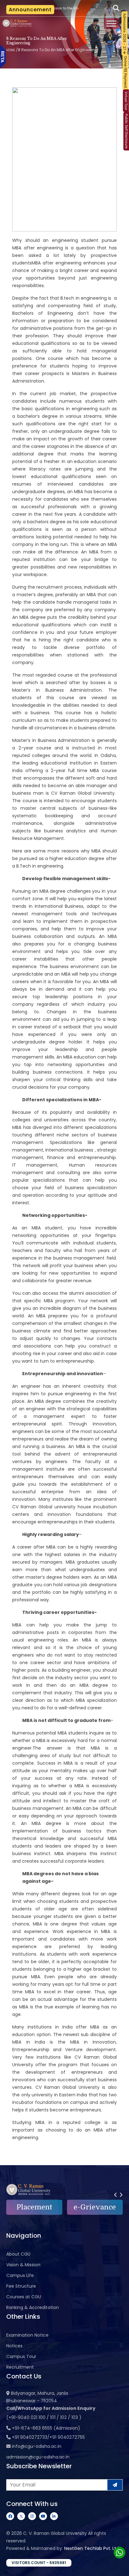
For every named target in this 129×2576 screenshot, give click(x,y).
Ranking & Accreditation (33, 2307)
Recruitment (20, 2367)
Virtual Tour (126, 101)
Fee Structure (21, 2286)
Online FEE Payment (125, 72)
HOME (11, 50)
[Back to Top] (118, 2567)
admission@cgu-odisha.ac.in (38, 2457)
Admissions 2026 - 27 (124, 32)
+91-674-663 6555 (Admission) (46, 2428)
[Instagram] (32, 2516)
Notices (14, 2346)
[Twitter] (21, 2516)
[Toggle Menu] (111, 24)
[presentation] (115, 2195)
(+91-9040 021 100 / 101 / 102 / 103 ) (44, 2417)
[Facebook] (10, 2516)
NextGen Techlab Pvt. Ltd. (92, 2548)
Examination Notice (27, 2335)
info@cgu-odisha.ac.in (37, 2446)
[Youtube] (43, 2516)
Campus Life (20, 2275)
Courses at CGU (24, 2297)
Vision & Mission (23, 2265)
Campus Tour (21, 2356)
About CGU (18, 2254)
